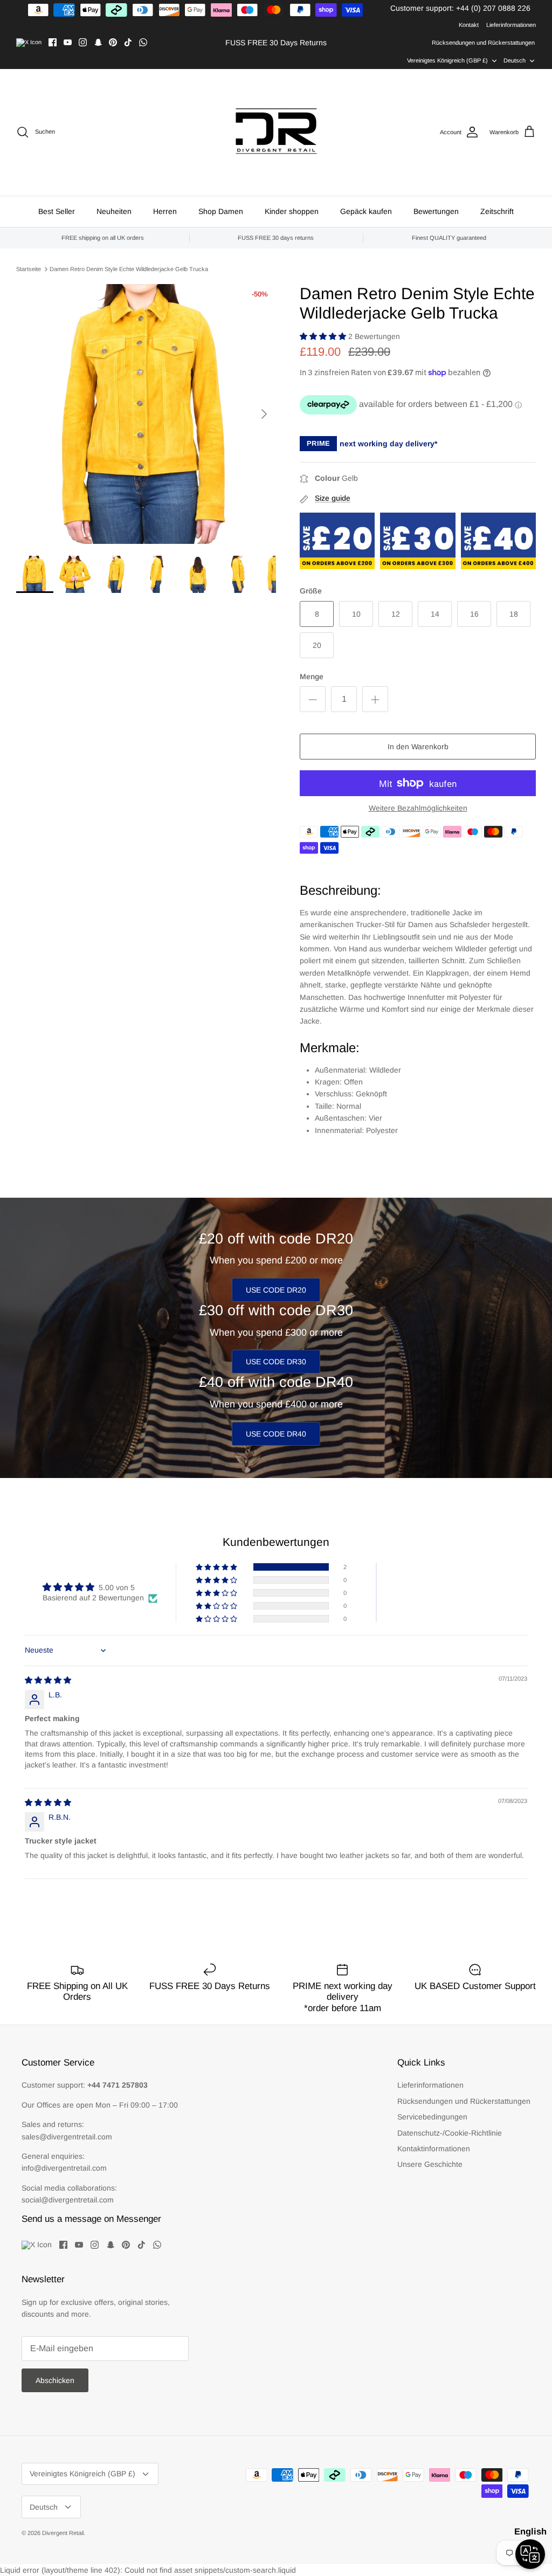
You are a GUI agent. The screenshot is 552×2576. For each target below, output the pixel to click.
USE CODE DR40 (276, 1434)
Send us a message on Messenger (91, 2219)
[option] (146, 414)
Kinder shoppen (292, 211)
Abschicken (55, 2380)
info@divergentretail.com (64, 2168)
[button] (324, 336)
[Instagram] (83, 42)
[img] (48, 1680)
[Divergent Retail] (276, 132)
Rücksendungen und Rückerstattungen (483, 43)
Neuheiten (114, 211)
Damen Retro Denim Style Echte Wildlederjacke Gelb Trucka (129, 269)
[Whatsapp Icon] (143, 42)
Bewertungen (436, 211)
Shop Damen (221, 211)
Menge (312, 676)
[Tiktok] (128, 42)
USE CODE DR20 (276, 1290)
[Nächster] (264, 414)
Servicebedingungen (432, 2117)
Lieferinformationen (511, 25)
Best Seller (57, 211)
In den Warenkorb (418, 747)
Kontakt (469, 25)
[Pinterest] (113, 42)
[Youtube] (68, 42)
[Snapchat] (98, 42)
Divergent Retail (63, 2533)
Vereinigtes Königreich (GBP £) (447, 60)
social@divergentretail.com (68, 2200)
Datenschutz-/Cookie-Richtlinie (450, 2133)
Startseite (29, 269)
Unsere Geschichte (430, 2164)
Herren (165, 211)
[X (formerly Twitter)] (29, 43)
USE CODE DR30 (276, 1362)
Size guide (333, 498)
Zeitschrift (497, 211)
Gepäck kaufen (366, 211)
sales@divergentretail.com (67, 2137)
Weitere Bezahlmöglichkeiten (418, 808)
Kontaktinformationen (434, 2149)
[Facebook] (53, 42)
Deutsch (515, 60)
